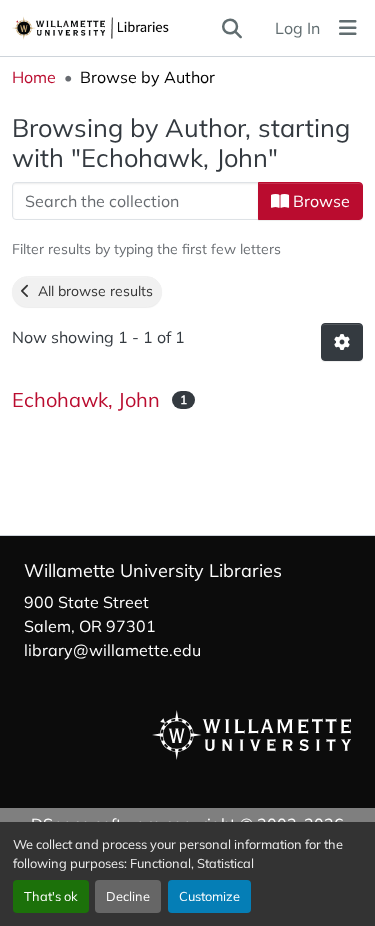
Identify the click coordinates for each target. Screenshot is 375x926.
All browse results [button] (91, 291)
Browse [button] (319, 201)
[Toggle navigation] (348, 28)
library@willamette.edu (112, 650)
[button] (115, 28)
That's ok (51, 896)
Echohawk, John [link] (86, 399)
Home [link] (34, 77)
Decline (128, 896)
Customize (209, 896)
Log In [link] (297, 28)
